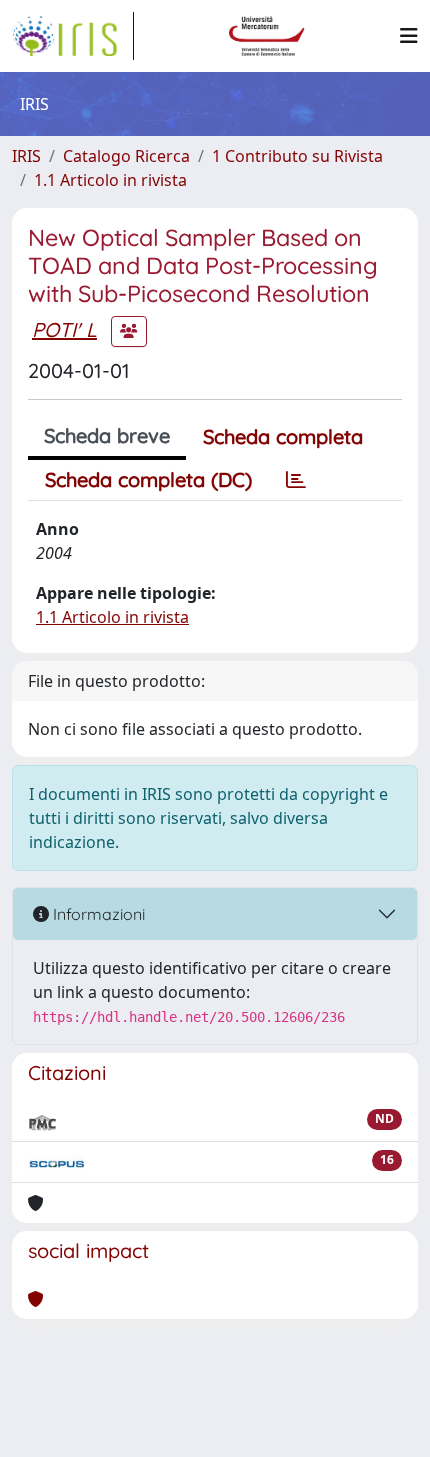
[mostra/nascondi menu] (409, 36)
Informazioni (97, 914)
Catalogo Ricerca (126, 156)
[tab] (296, 480)
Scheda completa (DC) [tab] (148, 479)
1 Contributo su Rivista (297, 156)
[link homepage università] (267, 36)
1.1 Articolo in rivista (110, 180)
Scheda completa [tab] (283, 436)
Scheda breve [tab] (107, 435)
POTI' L (64, 329)
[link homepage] (73, 36)
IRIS (26, 156)
